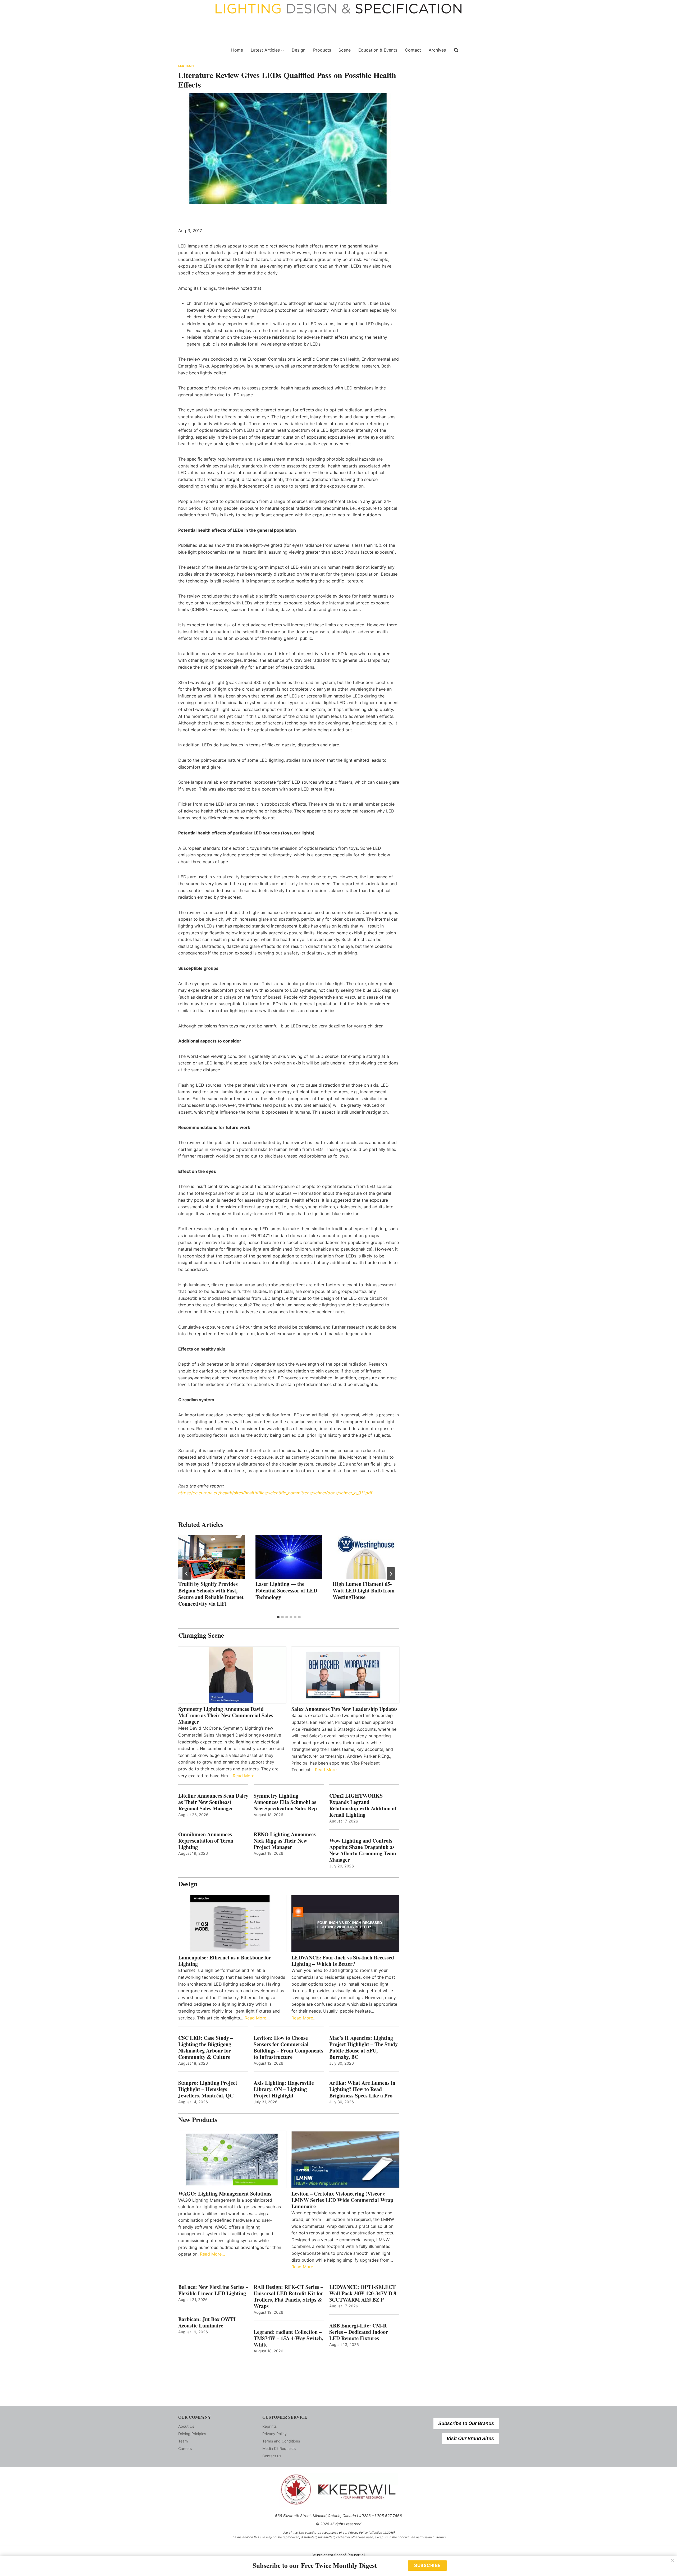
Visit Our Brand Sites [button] (470, 2438)
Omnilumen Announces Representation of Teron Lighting (206, 1841)
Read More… (245, 1776)
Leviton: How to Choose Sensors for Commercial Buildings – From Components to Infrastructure (288, 2047)
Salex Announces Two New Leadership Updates (344, 1709)
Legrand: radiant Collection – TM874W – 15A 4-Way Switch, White (288, 2338)
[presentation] (212, 1557)
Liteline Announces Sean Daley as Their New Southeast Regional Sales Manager (213, 1802)
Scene (345, 50)
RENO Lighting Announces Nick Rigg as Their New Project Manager (285, 1841)
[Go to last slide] (187, 1574)
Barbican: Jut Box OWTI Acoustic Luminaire (207, 2322)
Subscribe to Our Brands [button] (466, 2423)
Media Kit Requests (279, 2448)
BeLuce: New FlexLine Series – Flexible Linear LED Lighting (213, 2290)
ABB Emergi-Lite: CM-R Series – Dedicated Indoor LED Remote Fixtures (359, 2332)
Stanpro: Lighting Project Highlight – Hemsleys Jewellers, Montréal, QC (208, 2089)
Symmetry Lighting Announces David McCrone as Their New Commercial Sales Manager (226, 1715)
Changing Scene (201, 1635)
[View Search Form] (456, 50)
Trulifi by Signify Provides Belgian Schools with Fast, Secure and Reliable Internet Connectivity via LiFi (211, 1594)
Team (183, 2441)
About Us (186, 2426)
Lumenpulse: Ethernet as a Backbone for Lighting (225, 1961)
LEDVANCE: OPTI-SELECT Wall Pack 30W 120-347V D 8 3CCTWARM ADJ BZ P (363, 2293)
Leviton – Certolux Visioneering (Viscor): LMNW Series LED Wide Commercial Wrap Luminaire (342, 2200)
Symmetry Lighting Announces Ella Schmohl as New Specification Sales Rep (285, 1802)
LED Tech (186, 66)
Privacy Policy (275, 2434)
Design (299, 50)
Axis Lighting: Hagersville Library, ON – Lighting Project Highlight (284, 2089)
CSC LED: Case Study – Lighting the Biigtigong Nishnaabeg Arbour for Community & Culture (206, 2047)
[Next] (391, 1574)
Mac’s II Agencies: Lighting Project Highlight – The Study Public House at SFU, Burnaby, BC (363, 2047)
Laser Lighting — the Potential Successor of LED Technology (286, 1590)
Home (237, 50)
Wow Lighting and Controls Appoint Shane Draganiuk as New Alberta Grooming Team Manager (363, 1850)
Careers (185, 2448)
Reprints (269, 2426)
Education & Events (378, 50)
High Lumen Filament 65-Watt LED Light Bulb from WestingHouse (364, 1590)
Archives (437, 50)
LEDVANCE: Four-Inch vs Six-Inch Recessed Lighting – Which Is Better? (343, 1961)
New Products (198, 2120)
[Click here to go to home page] (202, 50)
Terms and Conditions (281, 2441)
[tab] (278, 1617)
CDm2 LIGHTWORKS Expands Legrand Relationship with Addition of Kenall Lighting (363, 1805)
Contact (413, 50)
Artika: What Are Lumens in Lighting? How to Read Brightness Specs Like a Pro (362, 2089)
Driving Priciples (192, 2434)
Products (322, 50)
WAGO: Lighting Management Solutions (225, 2194)
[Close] (672, 2560)
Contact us (272, 2456)
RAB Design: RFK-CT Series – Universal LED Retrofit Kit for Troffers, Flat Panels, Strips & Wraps (288, 2297)
